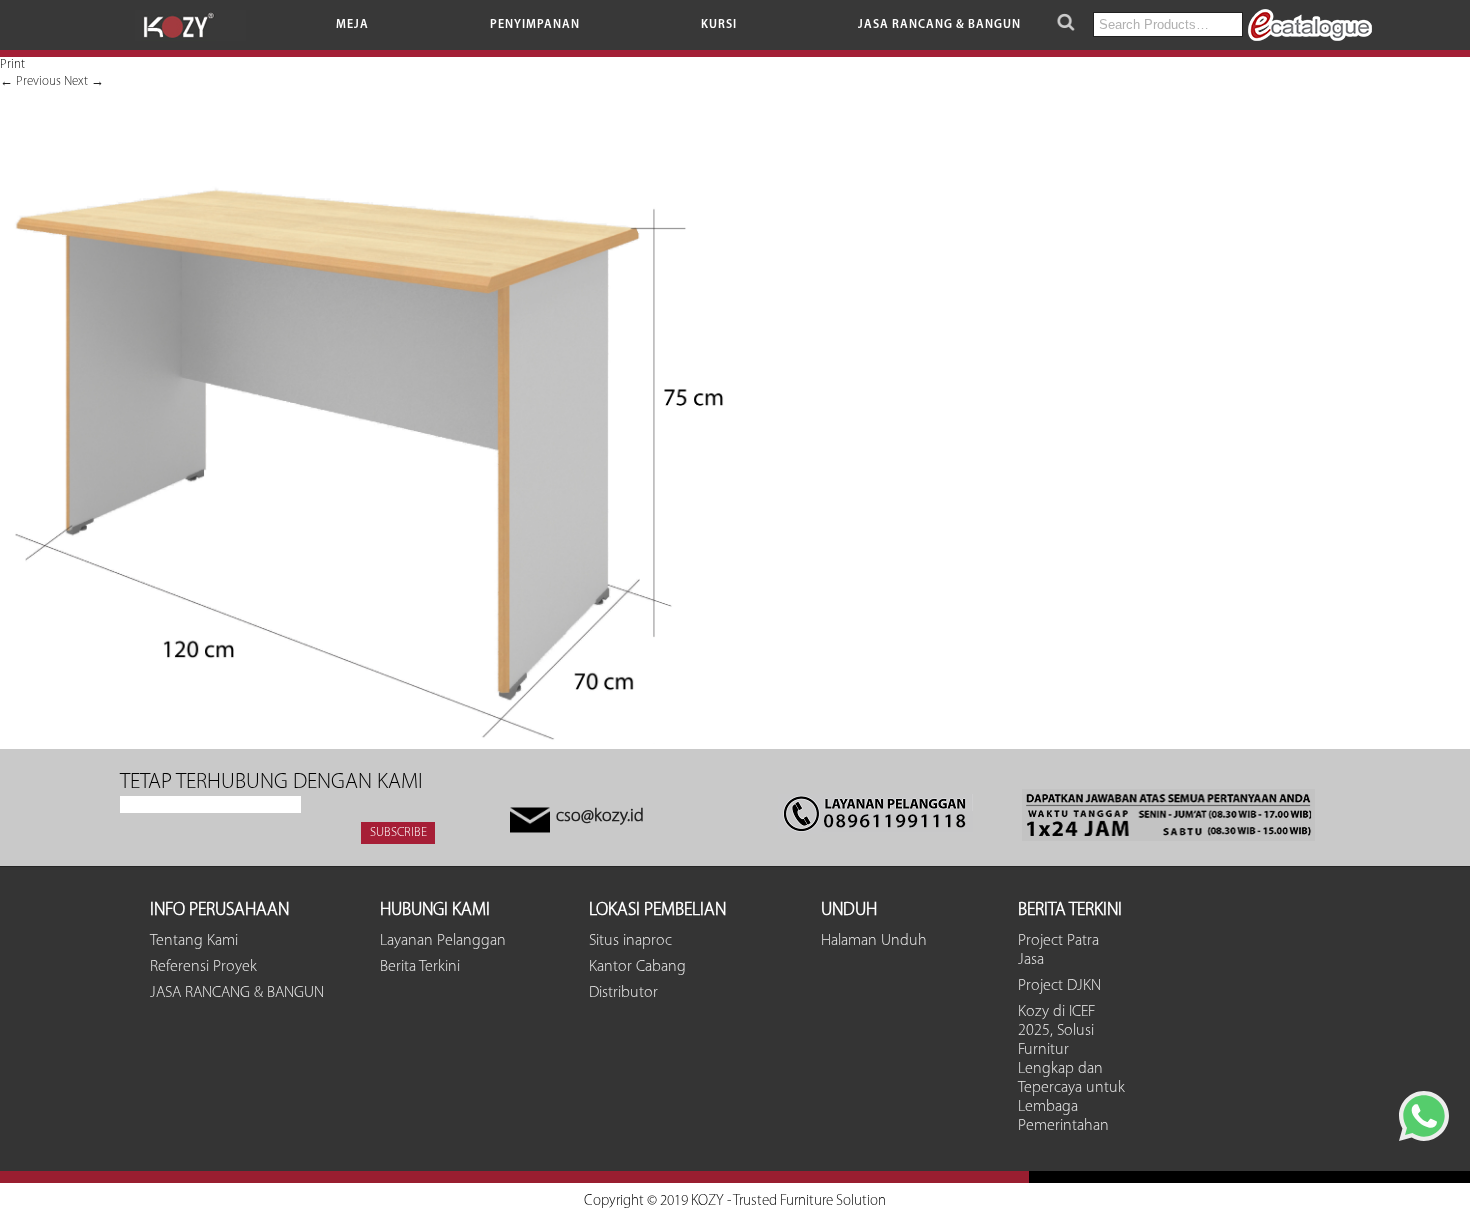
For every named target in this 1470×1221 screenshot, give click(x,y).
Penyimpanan (535, 25)
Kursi (719, 25)
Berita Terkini (420, 967)
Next (84, 81)
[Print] (362, 740)
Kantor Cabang (637, 967)
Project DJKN (1059, 986)
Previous (30, 81)
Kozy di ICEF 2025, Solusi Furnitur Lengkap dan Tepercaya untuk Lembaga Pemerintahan (1071, 1069)
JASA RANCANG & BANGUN (939, 25)
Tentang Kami (194, 941)
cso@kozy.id (600, 817)
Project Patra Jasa (1058, 950)
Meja (352, 25)
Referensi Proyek (203, 967)
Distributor (623, 993)
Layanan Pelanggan (443, 941)
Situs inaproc (630, 941)
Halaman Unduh (874, 941)
